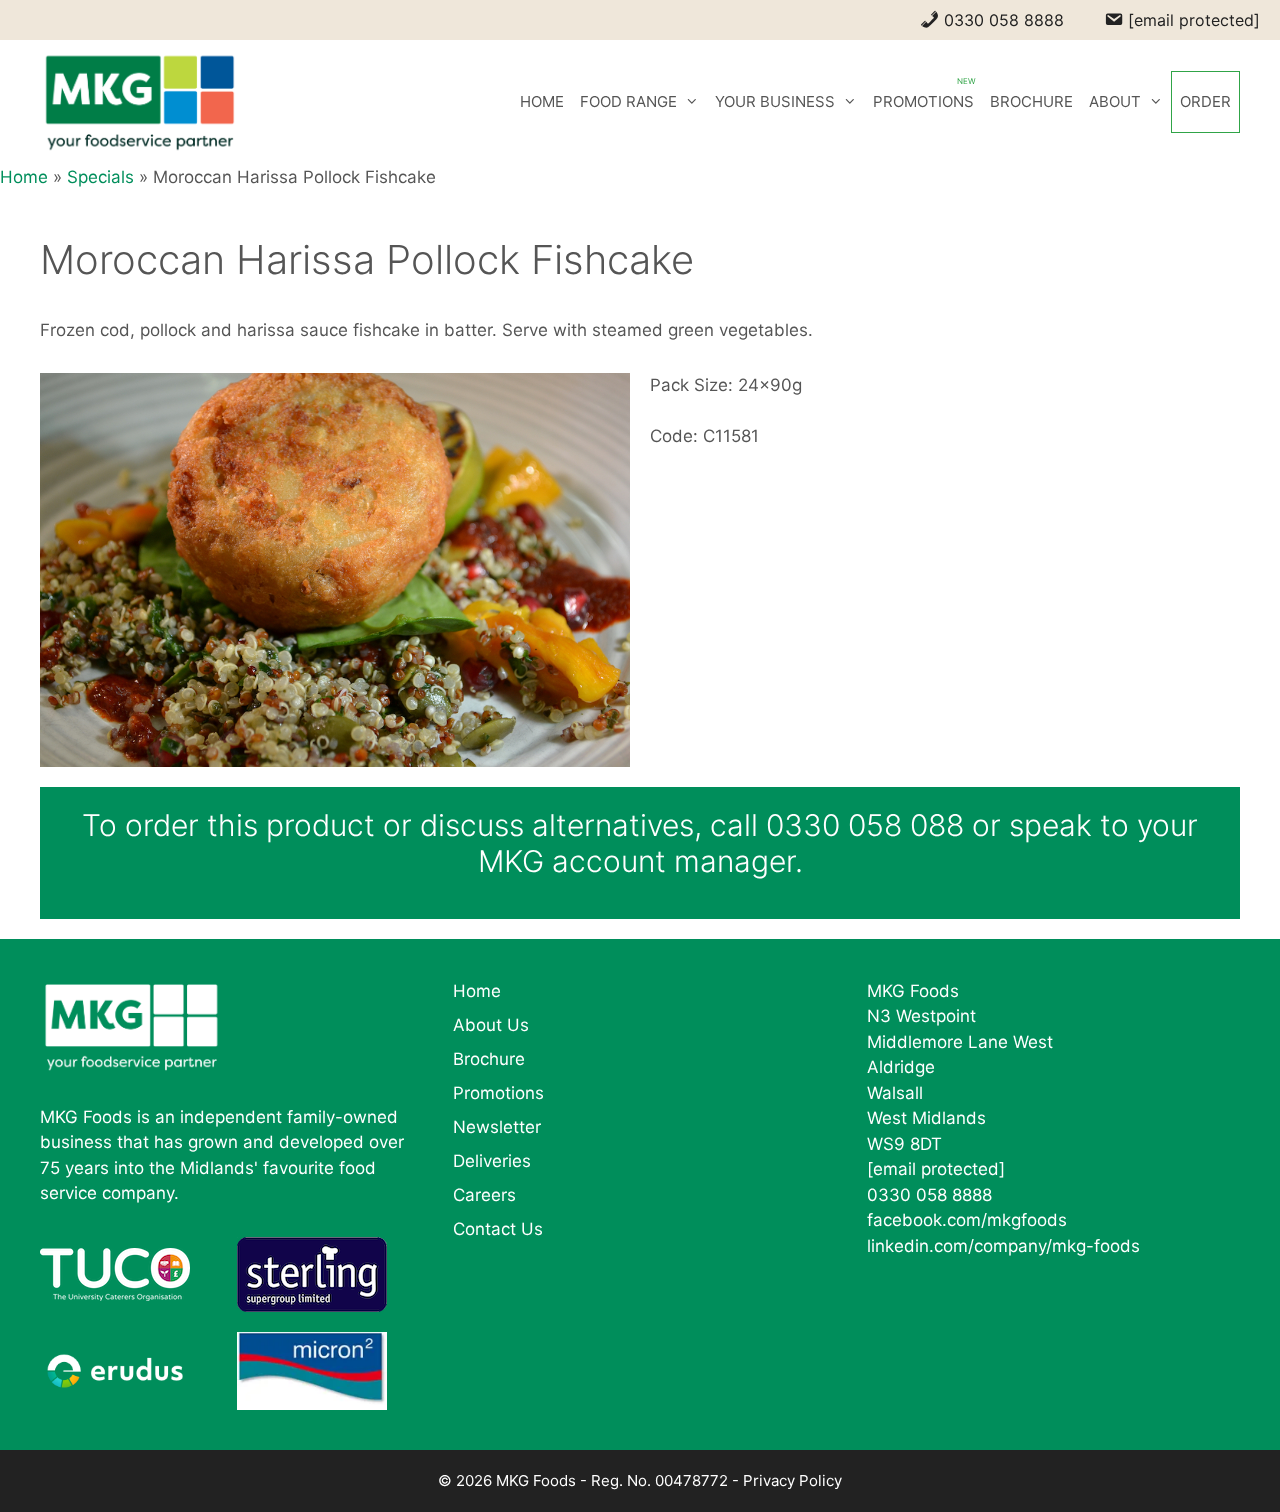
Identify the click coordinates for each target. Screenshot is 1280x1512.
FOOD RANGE (628, 101)
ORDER (1205, 101)
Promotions (498, 1093)
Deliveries (492, 1161)
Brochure (489, 1059)
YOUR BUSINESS (775, 101)
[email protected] (936, 1169)
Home (24, 177)
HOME (542, 101)
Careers (484, 1195)
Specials (100, 177)
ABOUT (1115, 101)
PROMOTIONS (923, 101)
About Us (491, 1025)
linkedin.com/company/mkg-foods (1003, 1246)
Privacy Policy (792, 1480)
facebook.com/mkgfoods (967, 1220)
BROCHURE (1031, 101)
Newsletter (497, 1127)
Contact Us (498, 1229)
